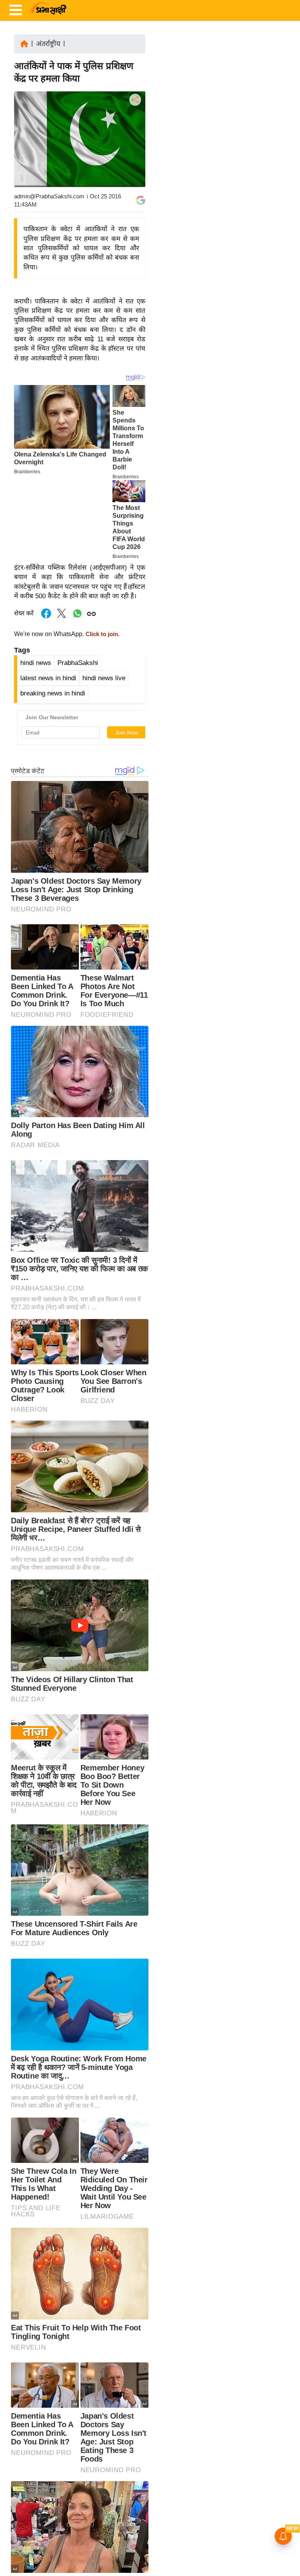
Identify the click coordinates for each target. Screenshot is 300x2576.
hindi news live (104, 678)
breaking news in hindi (53, 693)
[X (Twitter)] (134, 140)
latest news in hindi (48, 678)
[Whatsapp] (77, 618)
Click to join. (102, 634)
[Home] (24, 43)
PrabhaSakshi (78, 663)
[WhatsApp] (134, 157)
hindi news (36, 663)
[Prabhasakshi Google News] (141, 200)
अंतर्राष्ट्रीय (48, 44)
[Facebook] (134, 124)
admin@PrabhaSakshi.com (49, 196)
